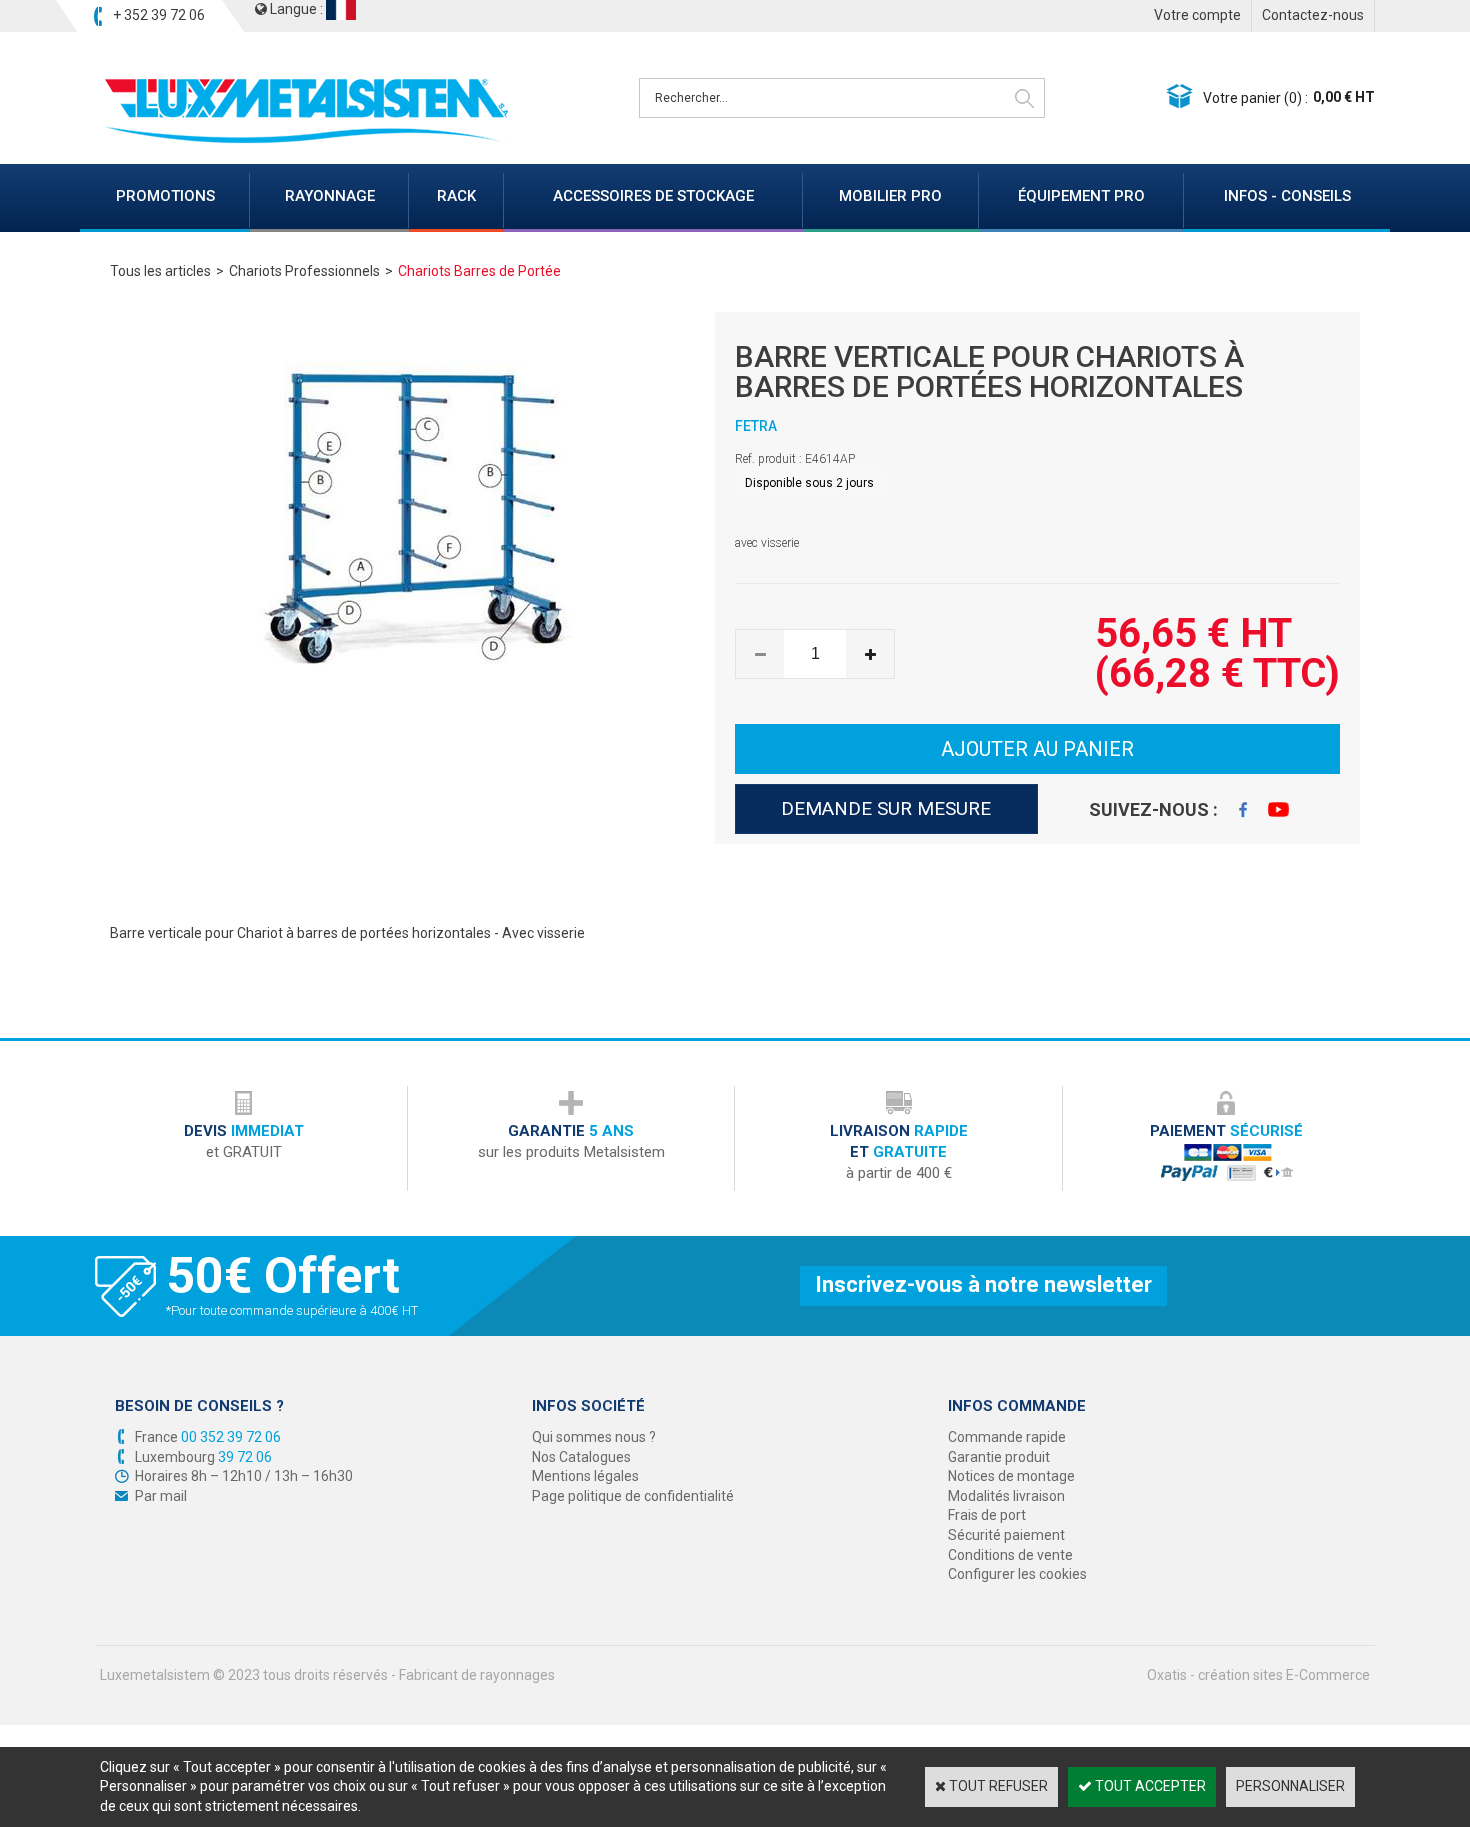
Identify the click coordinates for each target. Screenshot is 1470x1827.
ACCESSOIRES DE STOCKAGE (653, 196)
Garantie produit (999, 1457)
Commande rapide (1007, 1437)
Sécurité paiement (1006, 1535)
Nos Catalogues (581, 1457)
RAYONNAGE (330, 196)
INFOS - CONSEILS (1287, 196)
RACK (456, 196)
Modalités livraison (1006, 1496)
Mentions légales (585, 1476)
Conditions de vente (1010, 1555)
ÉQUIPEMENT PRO (1081, 196)
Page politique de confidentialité (633, 1496)
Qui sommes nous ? (594, 1437)
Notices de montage (1011, 1476)
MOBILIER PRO (890, 196)
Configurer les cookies (1017, 1574)
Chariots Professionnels (304, 271)
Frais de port (987, 1515)
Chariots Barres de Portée (479, 271)
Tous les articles (160, 271)
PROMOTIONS (165, 196)
